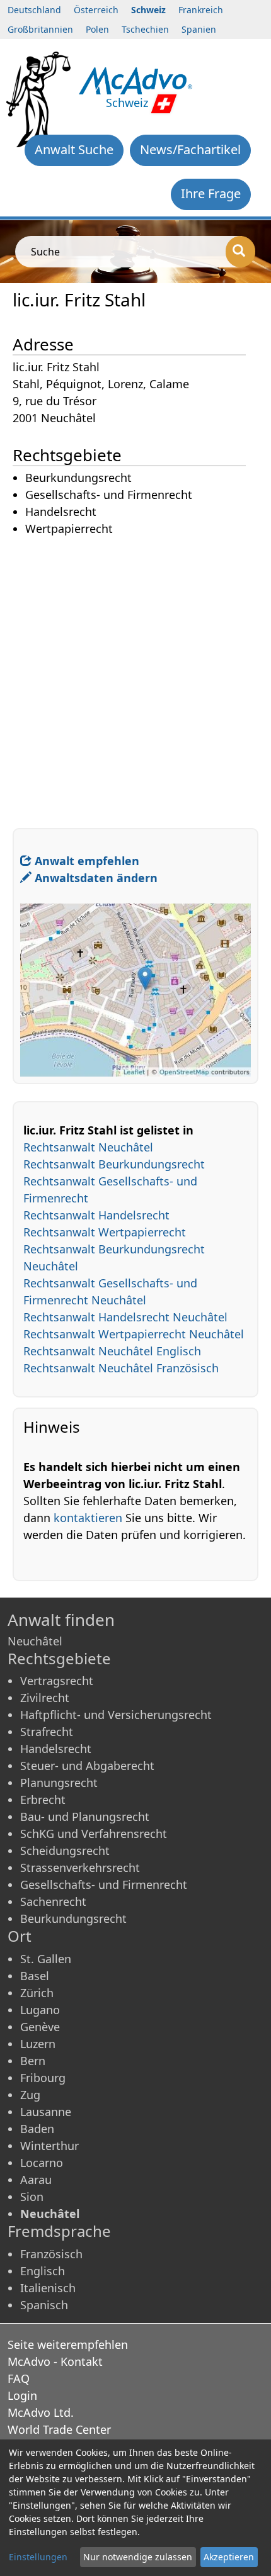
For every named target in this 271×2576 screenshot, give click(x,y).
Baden (37, 2129)
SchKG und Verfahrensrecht (94, 1834)
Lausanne (46, 2112)
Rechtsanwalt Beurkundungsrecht (114, 1164)
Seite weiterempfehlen (68, 2344)
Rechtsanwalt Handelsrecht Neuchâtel (125, 1317)
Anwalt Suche (74, 149)
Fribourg (43, 2078)
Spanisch (44, 2305)
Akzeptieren (229, 2557)
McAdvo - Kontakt (55, 2361)
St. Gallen (46, 1959)
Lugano (40, 2010)
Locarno (42, 2163)
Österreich (96, 10)
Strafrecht (47, 1732)
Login (22, 2395)
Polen (97, 29)
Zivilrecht (45, 1698)
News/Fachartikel (190, 149)
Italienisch (48, 2288)
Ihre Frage (211, 193)
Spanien (199, 29)
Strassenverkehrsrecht (80, 1868)
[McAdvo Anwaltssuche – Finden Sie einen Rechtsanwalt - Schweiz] (136, 79)
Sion (32, 2197)
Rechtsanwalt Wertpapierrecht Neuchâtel (134, 1334)
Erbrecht (43, 1800)
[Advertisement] (135, 673)
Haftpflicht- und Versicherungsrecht (116, 1715)
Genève (40, 2027)
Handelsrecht (56, 1749)
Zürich (37, 1993)
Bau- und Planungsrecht (85, 1817)
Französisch (51, 2254)
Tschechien (145, 29)
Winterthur (49, 2146)
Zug (30, 2095)
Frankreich (201, 10)
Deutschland (34, 10)
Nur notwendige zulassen (138, 2557)
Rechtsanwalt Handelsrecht (96, 1215)
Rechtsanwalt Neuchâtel (88, 1147)
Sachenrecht (53, 1901)
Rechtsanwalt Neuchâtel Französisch (121, 1368)
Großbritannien (40, 29)
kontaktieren (88, 1518)
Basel (35, 1976)
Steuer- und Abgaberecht (87, 1766)
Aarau (36, 2180)
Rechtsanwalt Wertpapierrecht (105, 1232)
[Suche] (240, 252)
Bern (33, 2061)
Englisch (43, 2271)
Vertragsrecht (57, 1681)
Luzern (38, 2044)
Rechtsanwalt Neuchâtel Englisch (112, 1351)
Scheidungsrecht (65, 1851)
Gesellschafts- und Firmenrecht (104, 1884)
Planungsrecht (59, 1783)
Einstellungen (38, 2557)
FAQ (19, 2378)
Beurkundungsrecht (73, 1918)
